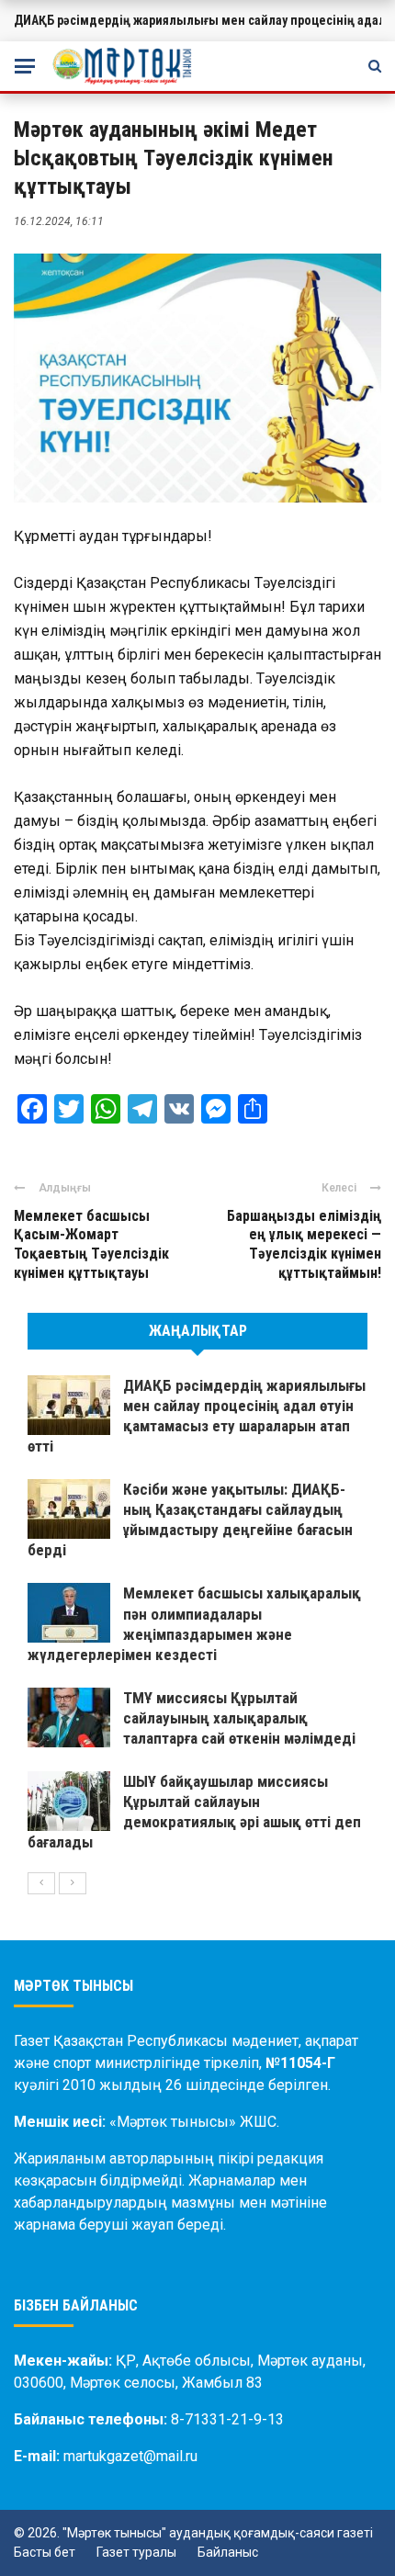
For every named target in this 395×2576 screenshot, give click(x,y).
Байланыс (228, 2552)
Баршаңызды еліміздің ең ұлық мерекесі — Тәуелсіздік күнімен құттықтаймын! (304, 1244)
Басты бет (45, 2552)
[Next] (73, 1883)
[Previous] (41, 1883)
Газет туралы (136, 2552)
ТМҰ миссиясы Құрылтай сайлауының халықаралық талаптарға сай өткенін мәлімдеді (239, 1718)
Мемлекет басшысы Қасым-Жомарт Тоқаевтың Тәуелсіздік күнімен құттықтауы (91, 1244)
